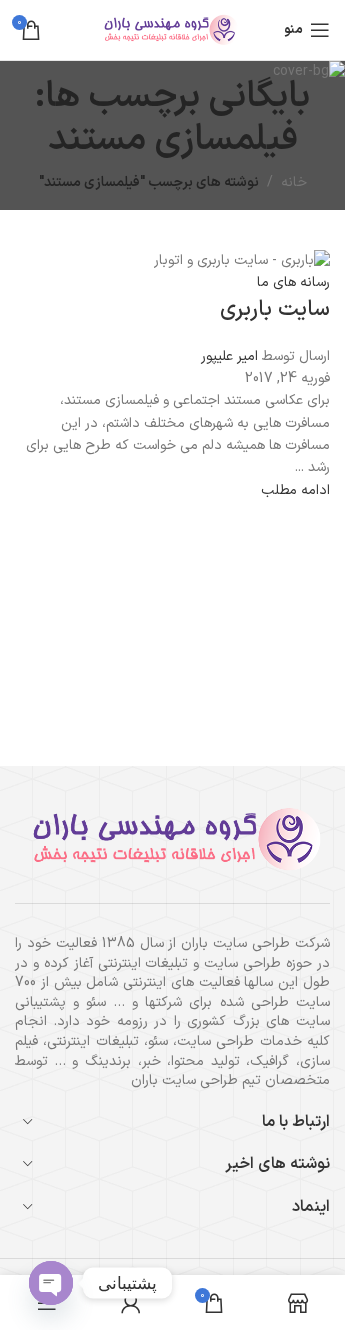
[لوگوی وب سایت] (173, 29)
